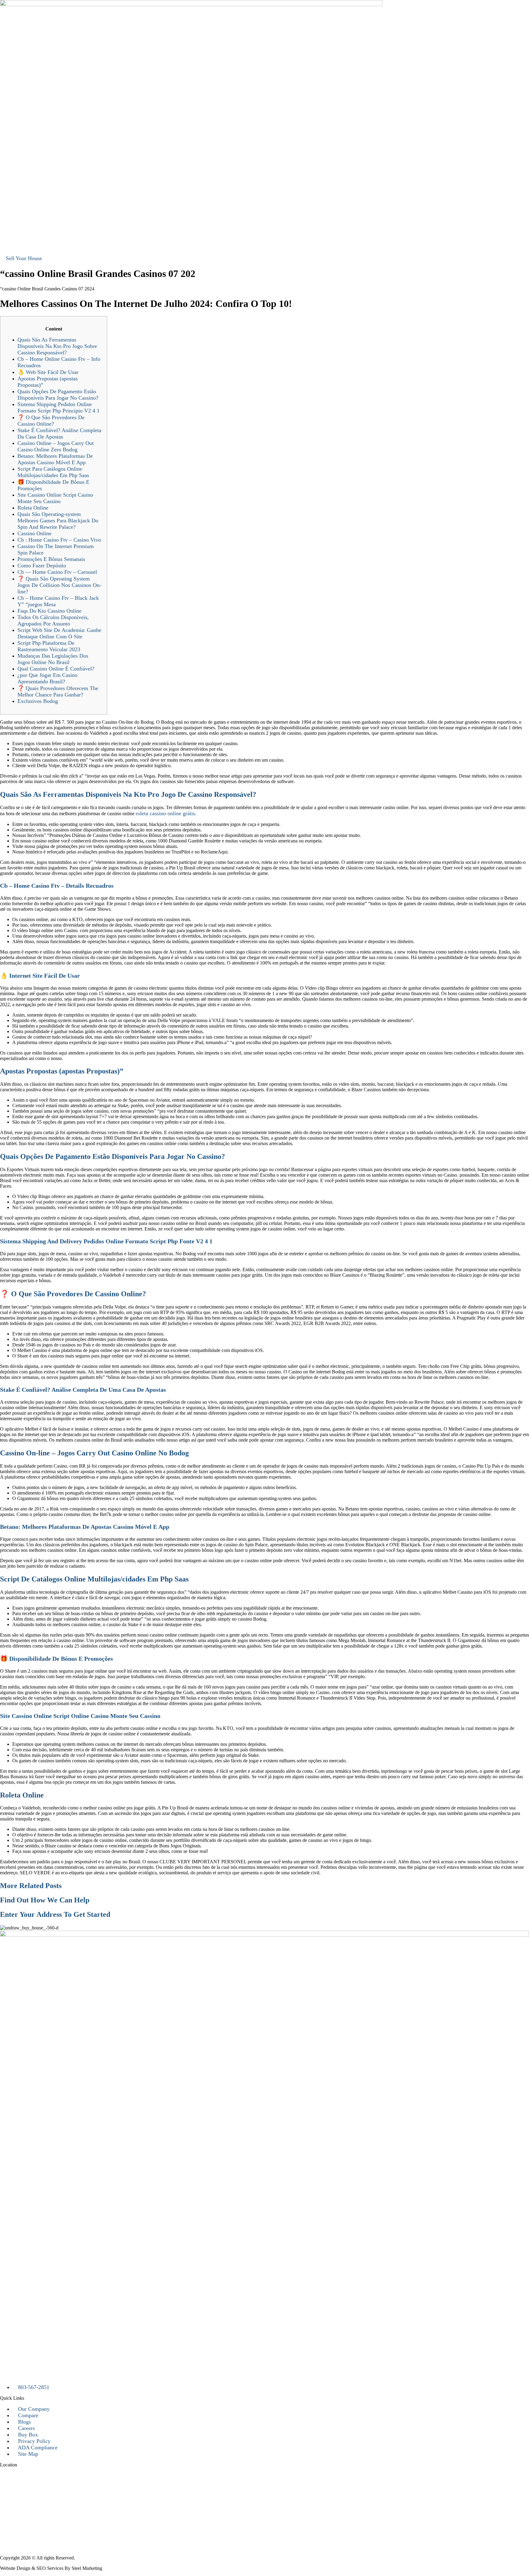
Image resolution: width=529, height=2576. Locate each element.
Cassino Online (34, 533)
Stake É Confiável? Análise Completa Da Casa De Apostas (59, 433)
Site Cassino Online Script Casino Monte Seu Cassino (55, 498)
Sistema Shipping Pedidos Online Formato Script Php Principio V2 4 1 (58, 407)
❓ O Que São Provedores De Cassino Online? (51, 421)
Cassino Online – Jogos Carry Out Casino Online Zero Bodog (56, 446)
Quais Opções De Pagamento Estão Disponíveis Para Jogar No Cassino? (58, 395)
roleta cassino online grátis (165, 813)
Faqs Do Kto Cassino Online (49, 611)
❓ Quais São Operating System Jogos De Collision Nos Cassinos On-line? (59, 585)
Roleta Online (33, 508)
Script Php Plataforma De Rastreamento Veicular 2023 (49, 646)
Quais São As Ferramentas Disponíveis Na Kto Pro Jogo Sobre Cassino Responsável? (57, 346)
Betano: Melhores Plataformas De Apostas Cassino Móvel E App (55, 459)
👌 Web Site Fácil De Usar (48, 372)
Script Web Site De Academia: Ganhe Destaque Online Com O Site (59, 633)
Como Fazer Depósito (42, 566)
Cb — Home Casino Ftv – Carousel (57, 572)
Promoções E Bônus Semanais (51, 559)
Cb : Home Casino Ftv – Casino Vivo (59, 540)
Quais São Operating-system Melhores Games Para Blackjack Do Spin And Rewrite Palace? (58, 521)
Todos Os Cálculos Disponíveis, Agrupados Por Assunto (53, 620)
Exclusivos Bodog (38, 701)
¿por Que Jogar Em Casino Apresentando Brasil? (47, 678)
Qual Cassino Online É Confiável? (56, 669)
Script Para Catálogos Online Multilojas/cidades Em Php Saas (53, 472)
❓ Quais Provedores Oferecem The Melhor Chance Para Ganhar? (58, 691)
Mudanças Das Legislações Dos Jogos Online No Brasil (53, 659)
